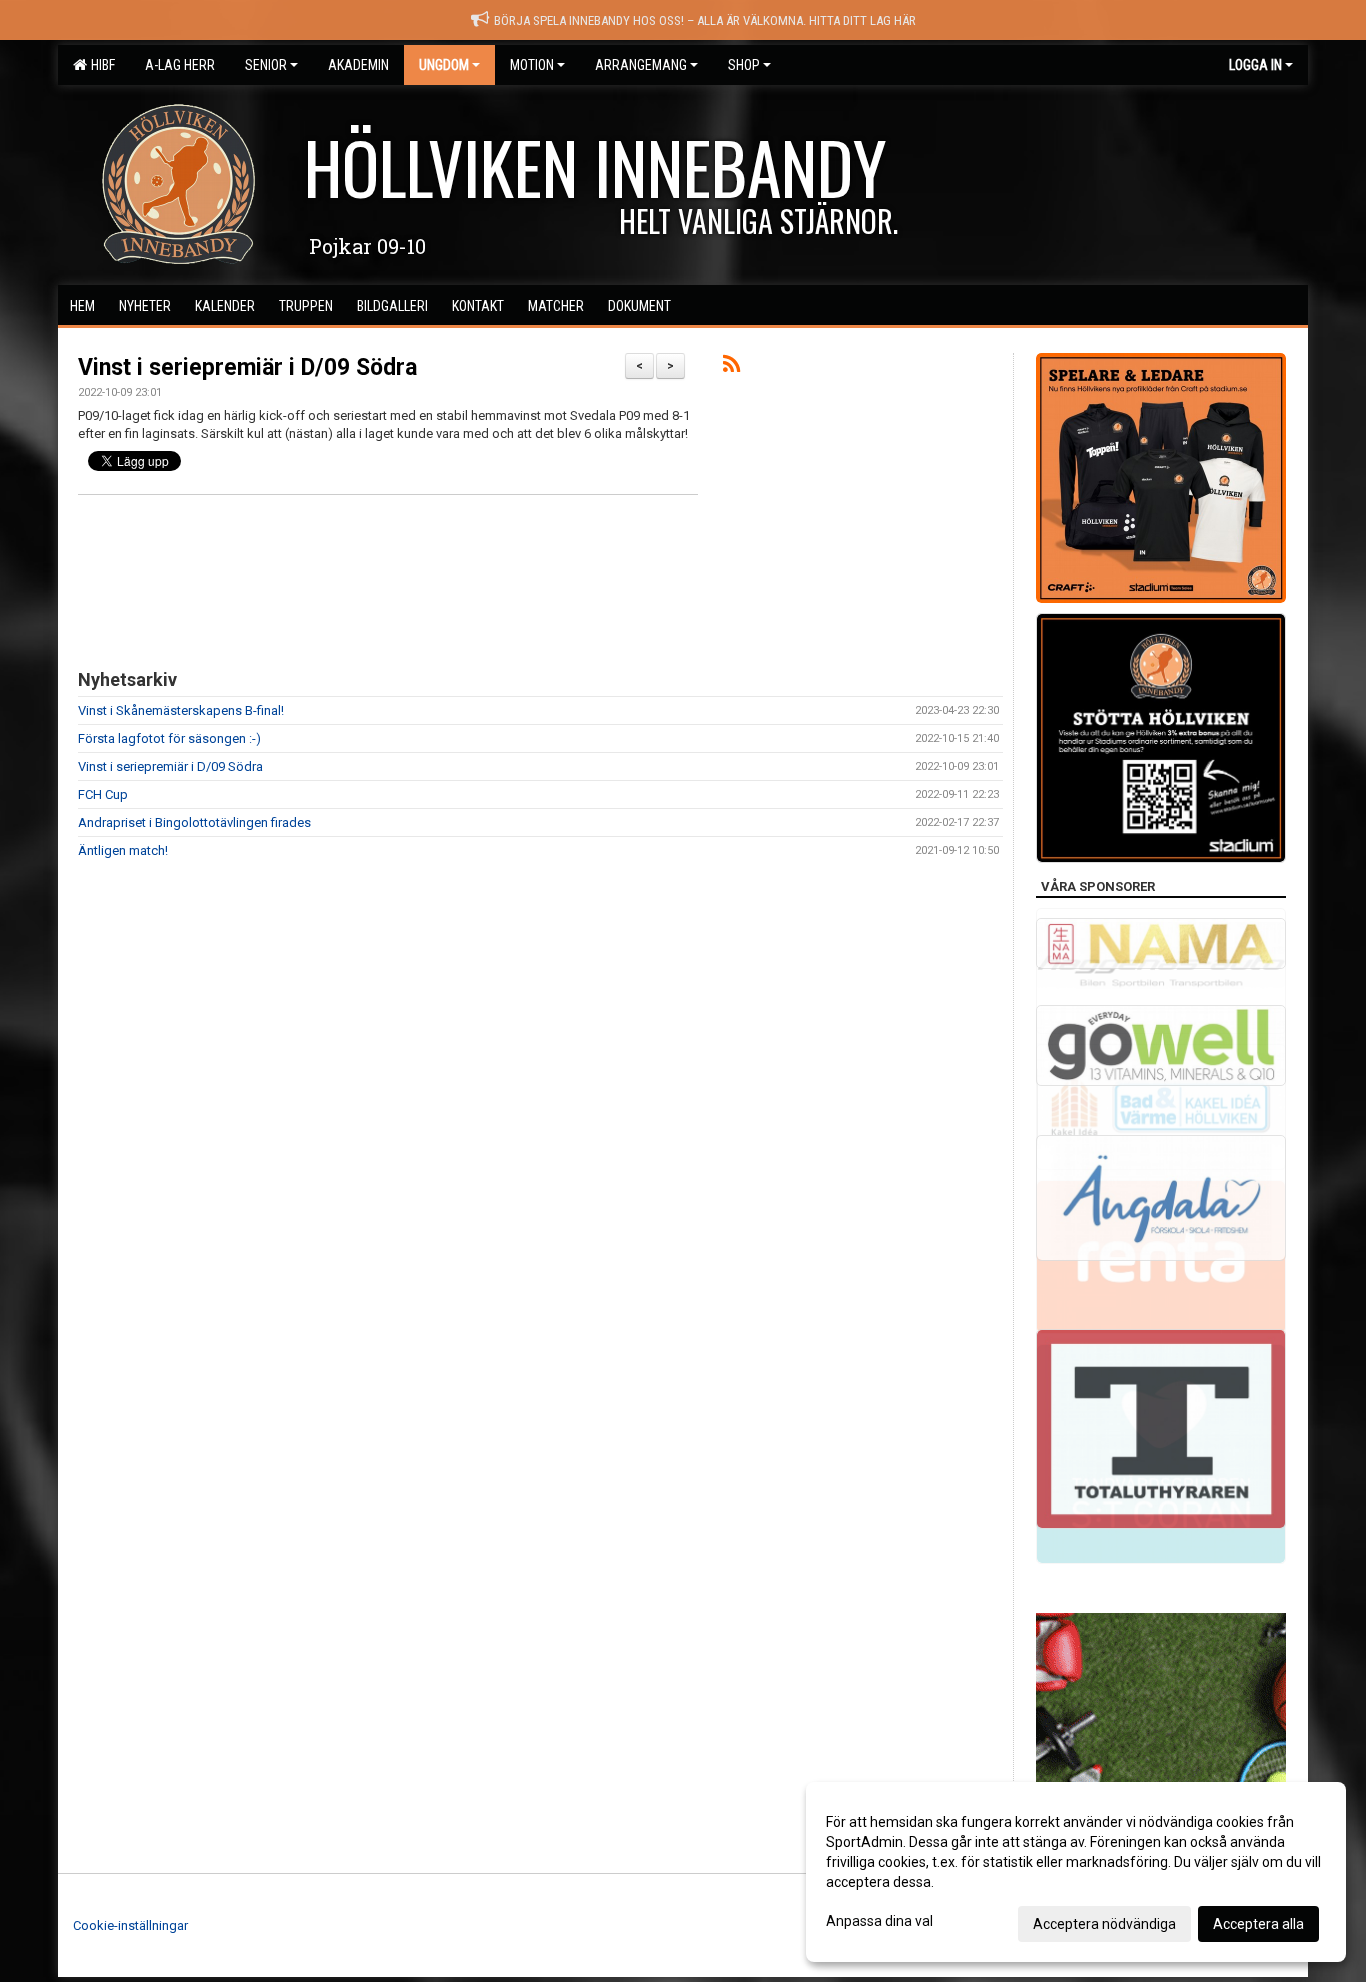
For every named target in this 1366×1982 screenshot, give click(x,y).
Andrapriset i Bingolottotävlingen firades (194, 822)
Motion (532, 65)
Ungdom (444, 65)
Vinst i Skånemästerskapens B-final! (181, 710)
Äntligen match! (123, 850)
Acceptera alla (1258, 1924)
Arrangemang (641, 65)
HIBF (100, 65)
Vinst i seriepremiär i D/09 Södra (247, 367)
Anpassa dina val (879, 1921)
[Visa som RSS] (731, 367)
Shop (744, 65)
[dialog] (1076, 1872)
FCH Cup (103, 794)
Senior (266, 65)
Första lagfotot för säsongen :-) (169, 738)
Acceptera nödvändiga (1104, 1924)
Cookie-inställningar (130, 1925)
